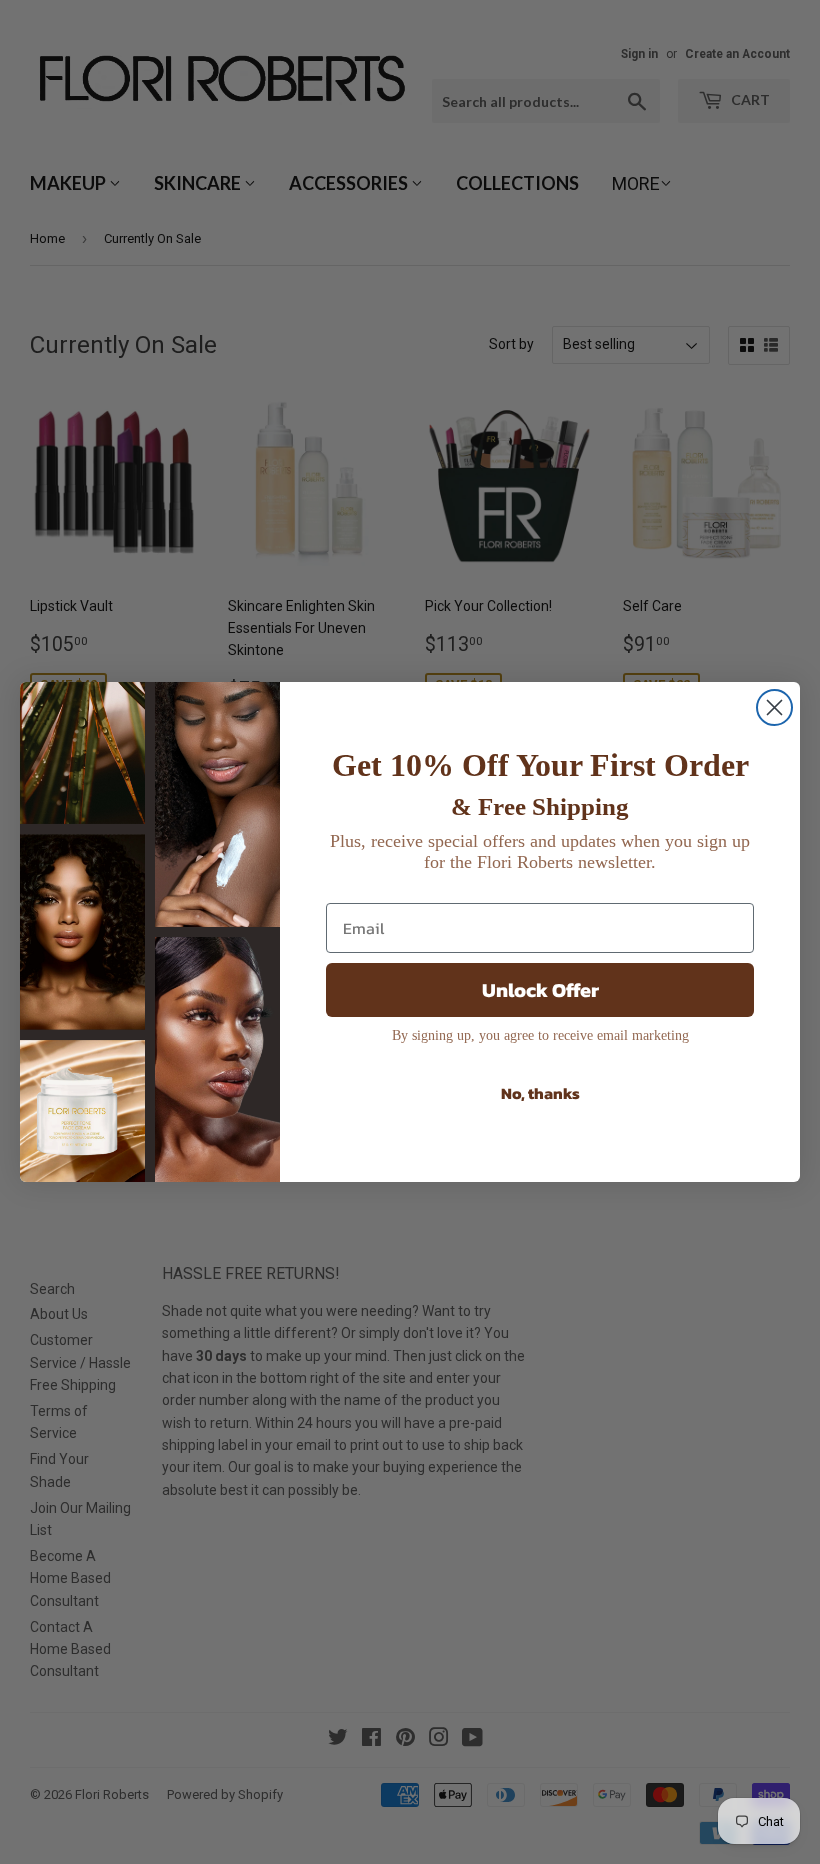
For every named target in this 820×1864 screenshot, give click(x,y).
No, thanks (540, 1093)
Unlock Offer (540, 990)
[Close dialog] (774, 707)
